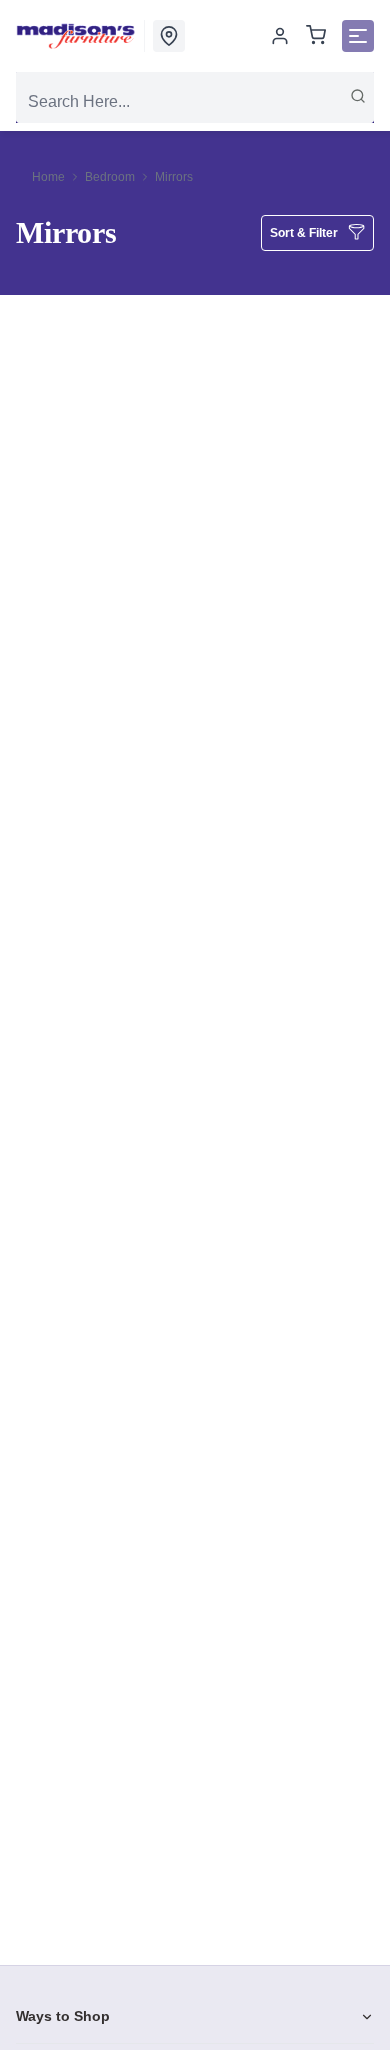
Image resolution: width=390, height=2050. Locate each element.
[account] (280, 36)
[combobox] (195, 102)
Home (48, 177)
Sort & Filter (304, 233)
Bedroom (110, 177)
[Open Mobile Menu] (358, 36)
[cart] (316, 36)
